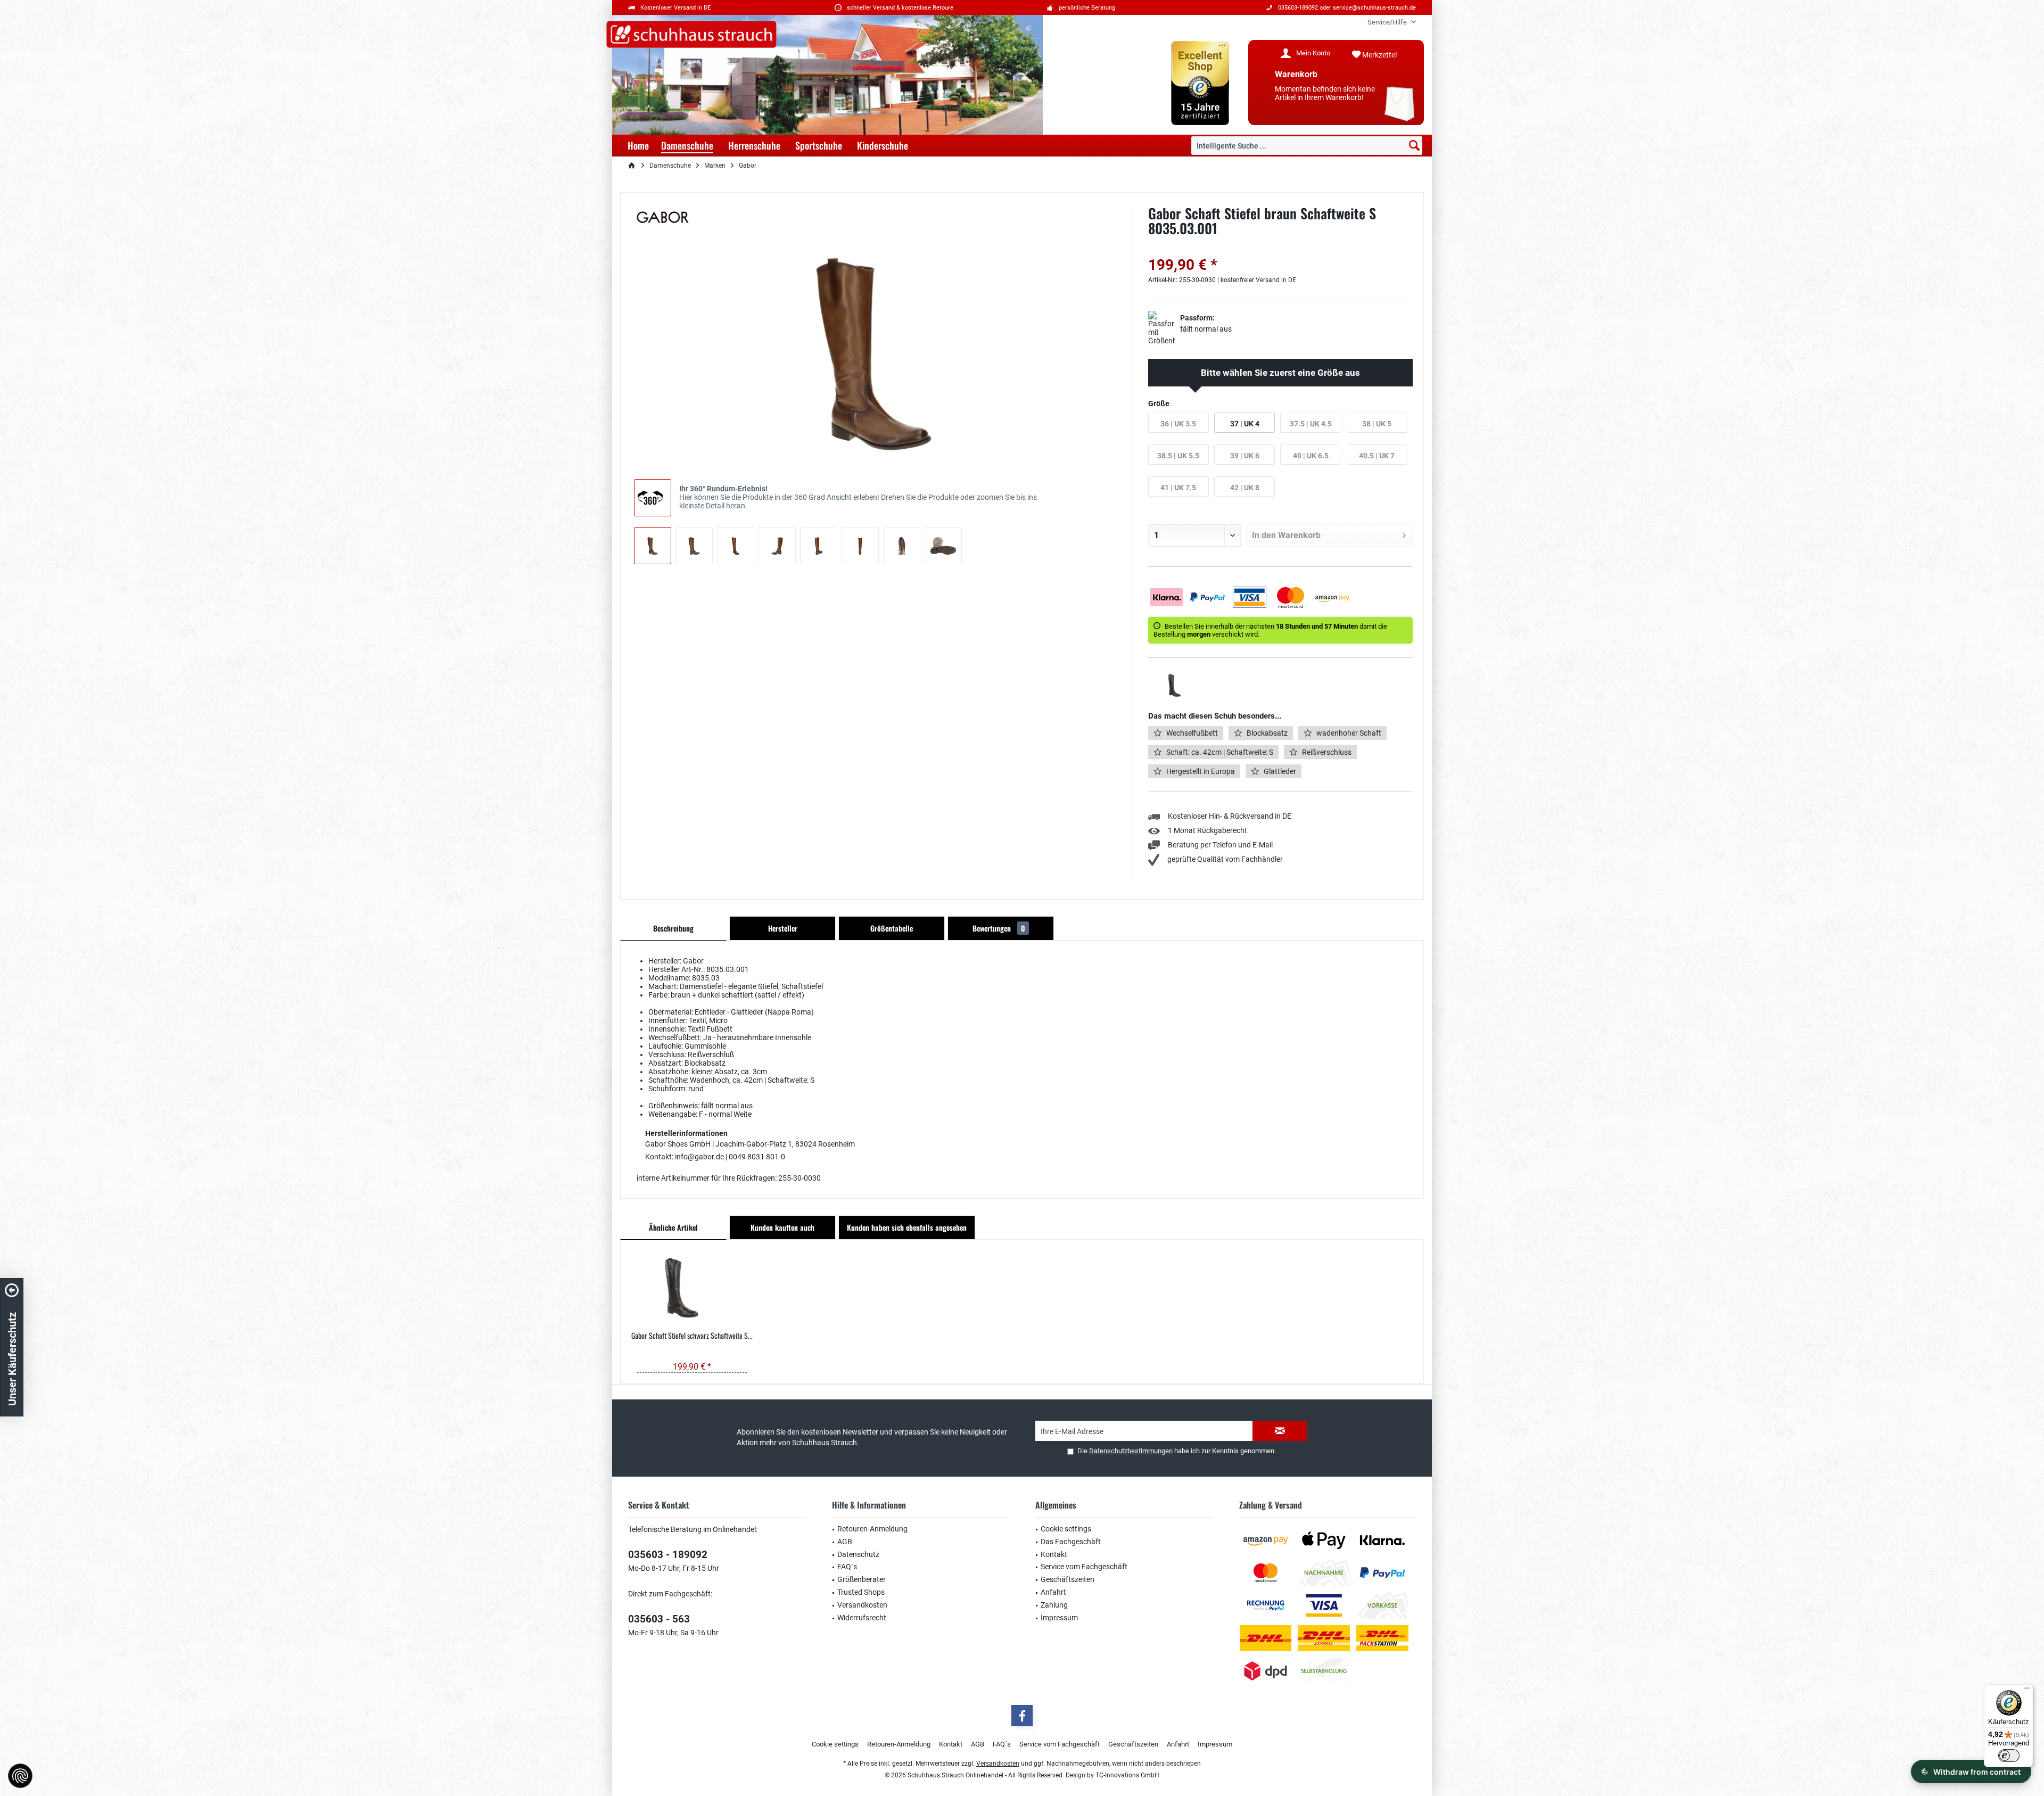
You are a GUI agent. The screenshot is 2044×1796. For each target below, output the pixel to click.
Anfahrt (1053, 1592)
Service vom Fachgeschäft (1084, 1567)
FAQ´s (847, 1567)
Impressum (1059, 1618)
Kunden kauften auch (782, 1227)
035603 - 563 (659, 1619)
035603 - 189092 (668, 1555)
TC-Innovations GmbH (1127, 1775)
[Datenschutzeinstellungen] (20, 1776)
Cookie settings (1066, 1529)
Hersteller (783, 928)
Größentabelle (892, 928)
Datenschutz (858, 1554)
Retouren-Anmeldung (872, 1529)
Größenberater (862, 1579)
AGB (845, 1542)
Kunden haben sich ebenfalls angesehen (907, 1227)
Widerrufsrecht (862, 1618)
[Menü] (2027, 1691)
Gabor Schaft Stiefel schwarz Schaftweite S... (692, 1336)
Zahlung (1054, 1605)
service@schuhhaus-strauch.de (1374, 8)
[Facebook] (1022, 1716)
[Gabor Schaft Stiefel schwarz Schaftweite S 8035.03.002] (692, 1288)
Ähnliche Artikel (673, 1227)
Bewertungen (999, 928)
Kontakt (1054, 1554)
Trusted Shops (861, 1592)
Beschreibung (673, 928)
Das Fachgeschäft (1071, 1542)
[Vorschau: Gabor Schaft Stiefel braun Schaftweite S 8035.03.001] (653, 546)
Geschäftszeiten (1068, 1579)
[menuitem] (1388, 22)
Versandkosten (862, 1605)
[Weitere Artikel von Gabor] (663, 217)
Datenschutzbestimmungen (1131, 1451)
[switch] (2009, 1756)
